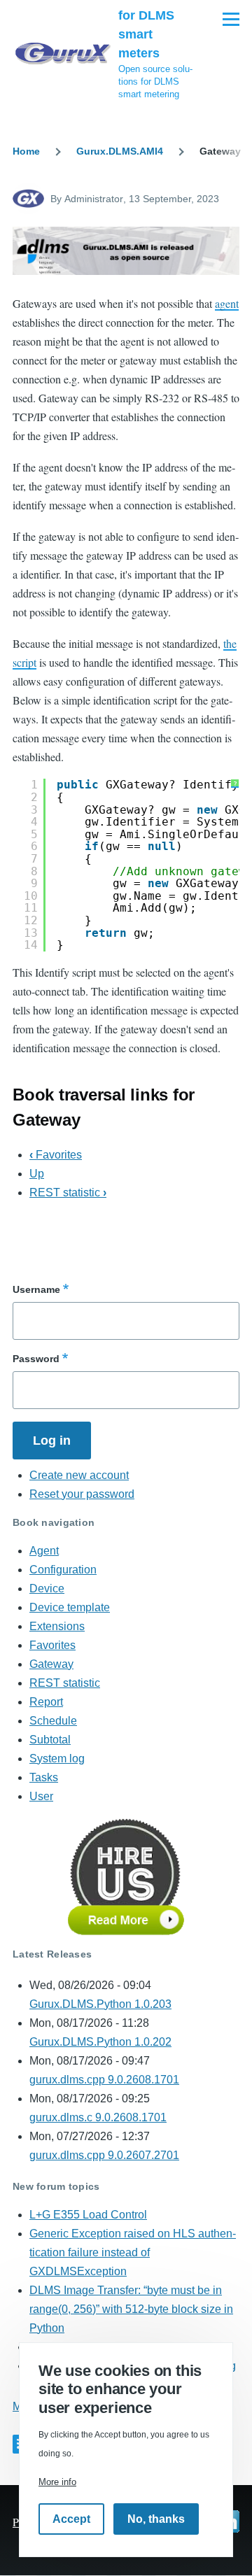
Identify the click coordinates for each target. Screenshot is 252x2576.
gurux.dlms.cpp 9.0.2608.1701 (104, 2080)
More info (57, 2482)
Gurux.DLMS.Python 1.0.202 (100, 2042)
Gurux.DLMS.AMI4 (120, 151)
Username (36, 1289)
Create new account (79, 1475)
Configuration (63, 1570)
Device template (70, 1607)
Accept (71, 2519)
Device (47, 1588)
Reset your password (82, 1494)
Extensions (57, 1626)
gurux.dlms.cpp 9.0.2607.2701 (104, 2155)
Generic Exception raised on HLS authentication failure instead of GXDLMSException (133, 2252)
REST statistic (68, 1193)
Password (36, 1359)
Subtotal (50, 1740)
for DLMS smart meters (146, 34)
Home (26, 151)
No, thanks (156, 2519)
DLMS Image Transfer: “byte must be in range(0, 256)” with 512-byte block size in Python (131, 2309)
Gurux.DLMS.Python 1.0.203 (100, 2004)
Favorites (56, 1155)
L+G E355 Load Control (88, 2215)
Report (46, 1702)
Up (37, 1174)
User (41, 1796)
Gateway (51, 1664)
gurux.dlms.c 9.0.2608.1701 (98, 2117)
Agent (44, 1551)
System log (57, 1758)
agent (227, 303)
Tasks (44, 1777)
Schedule (53, 1721)
